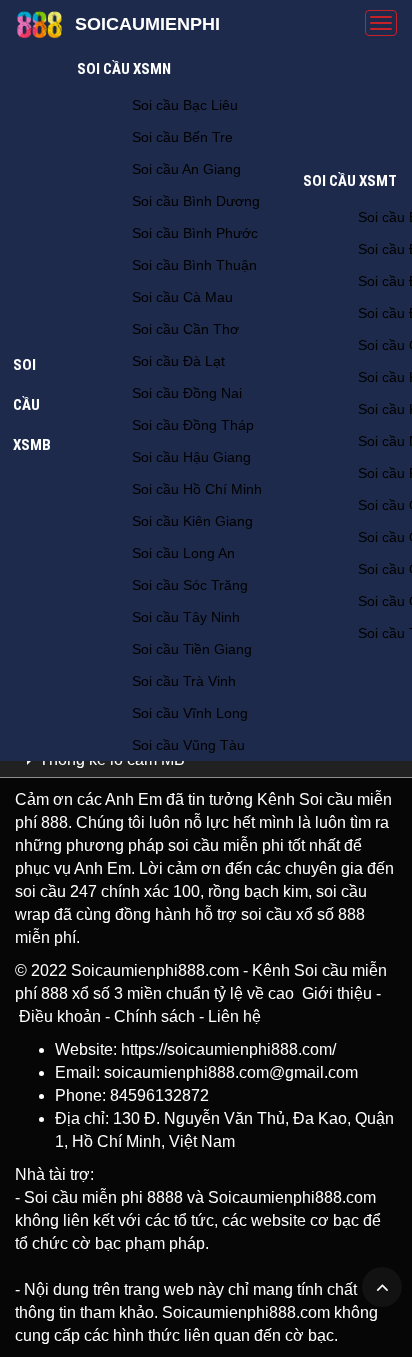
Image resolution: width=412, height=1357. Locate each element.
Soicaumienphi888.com (155, 970)
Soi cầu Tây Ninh (186, 617)
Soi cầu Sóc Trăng (190, 585)
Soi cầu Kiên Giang (192, 521)
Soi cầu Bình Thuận (194, 265)
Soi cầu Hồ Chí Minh (197, 489)
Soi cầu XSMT (350, 181)
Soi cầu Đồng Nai (187, 393)
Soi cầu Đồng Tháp (193, 425)
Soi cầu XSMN (124, 69)
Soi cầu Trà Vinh (184, 681)
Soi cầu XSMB (32, 405)
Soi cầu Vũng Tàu (188, 745)
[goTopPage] (382, 1287)
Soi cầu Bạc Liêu (185, 105)
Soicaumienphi (147, 24)
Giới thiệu (337, 993)
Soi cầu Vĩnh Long (190, 713)
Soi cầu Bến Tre (182, 137)
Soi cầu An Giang (186, 169)
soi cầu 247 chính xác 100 (107, 891)
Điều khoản (60, 1016)
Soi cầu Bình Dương (196, 201)
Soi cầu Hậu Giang (191, 457)
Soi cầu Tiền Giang (192, 649)
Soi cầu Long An (183, 553)
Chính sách (154, 1016)
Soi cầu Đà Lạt (178, 361)
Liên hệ (234, 1016)
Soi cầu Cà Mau (182, 297)
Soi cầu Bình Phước (195, 233)
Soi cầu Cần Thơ (185, 329)
